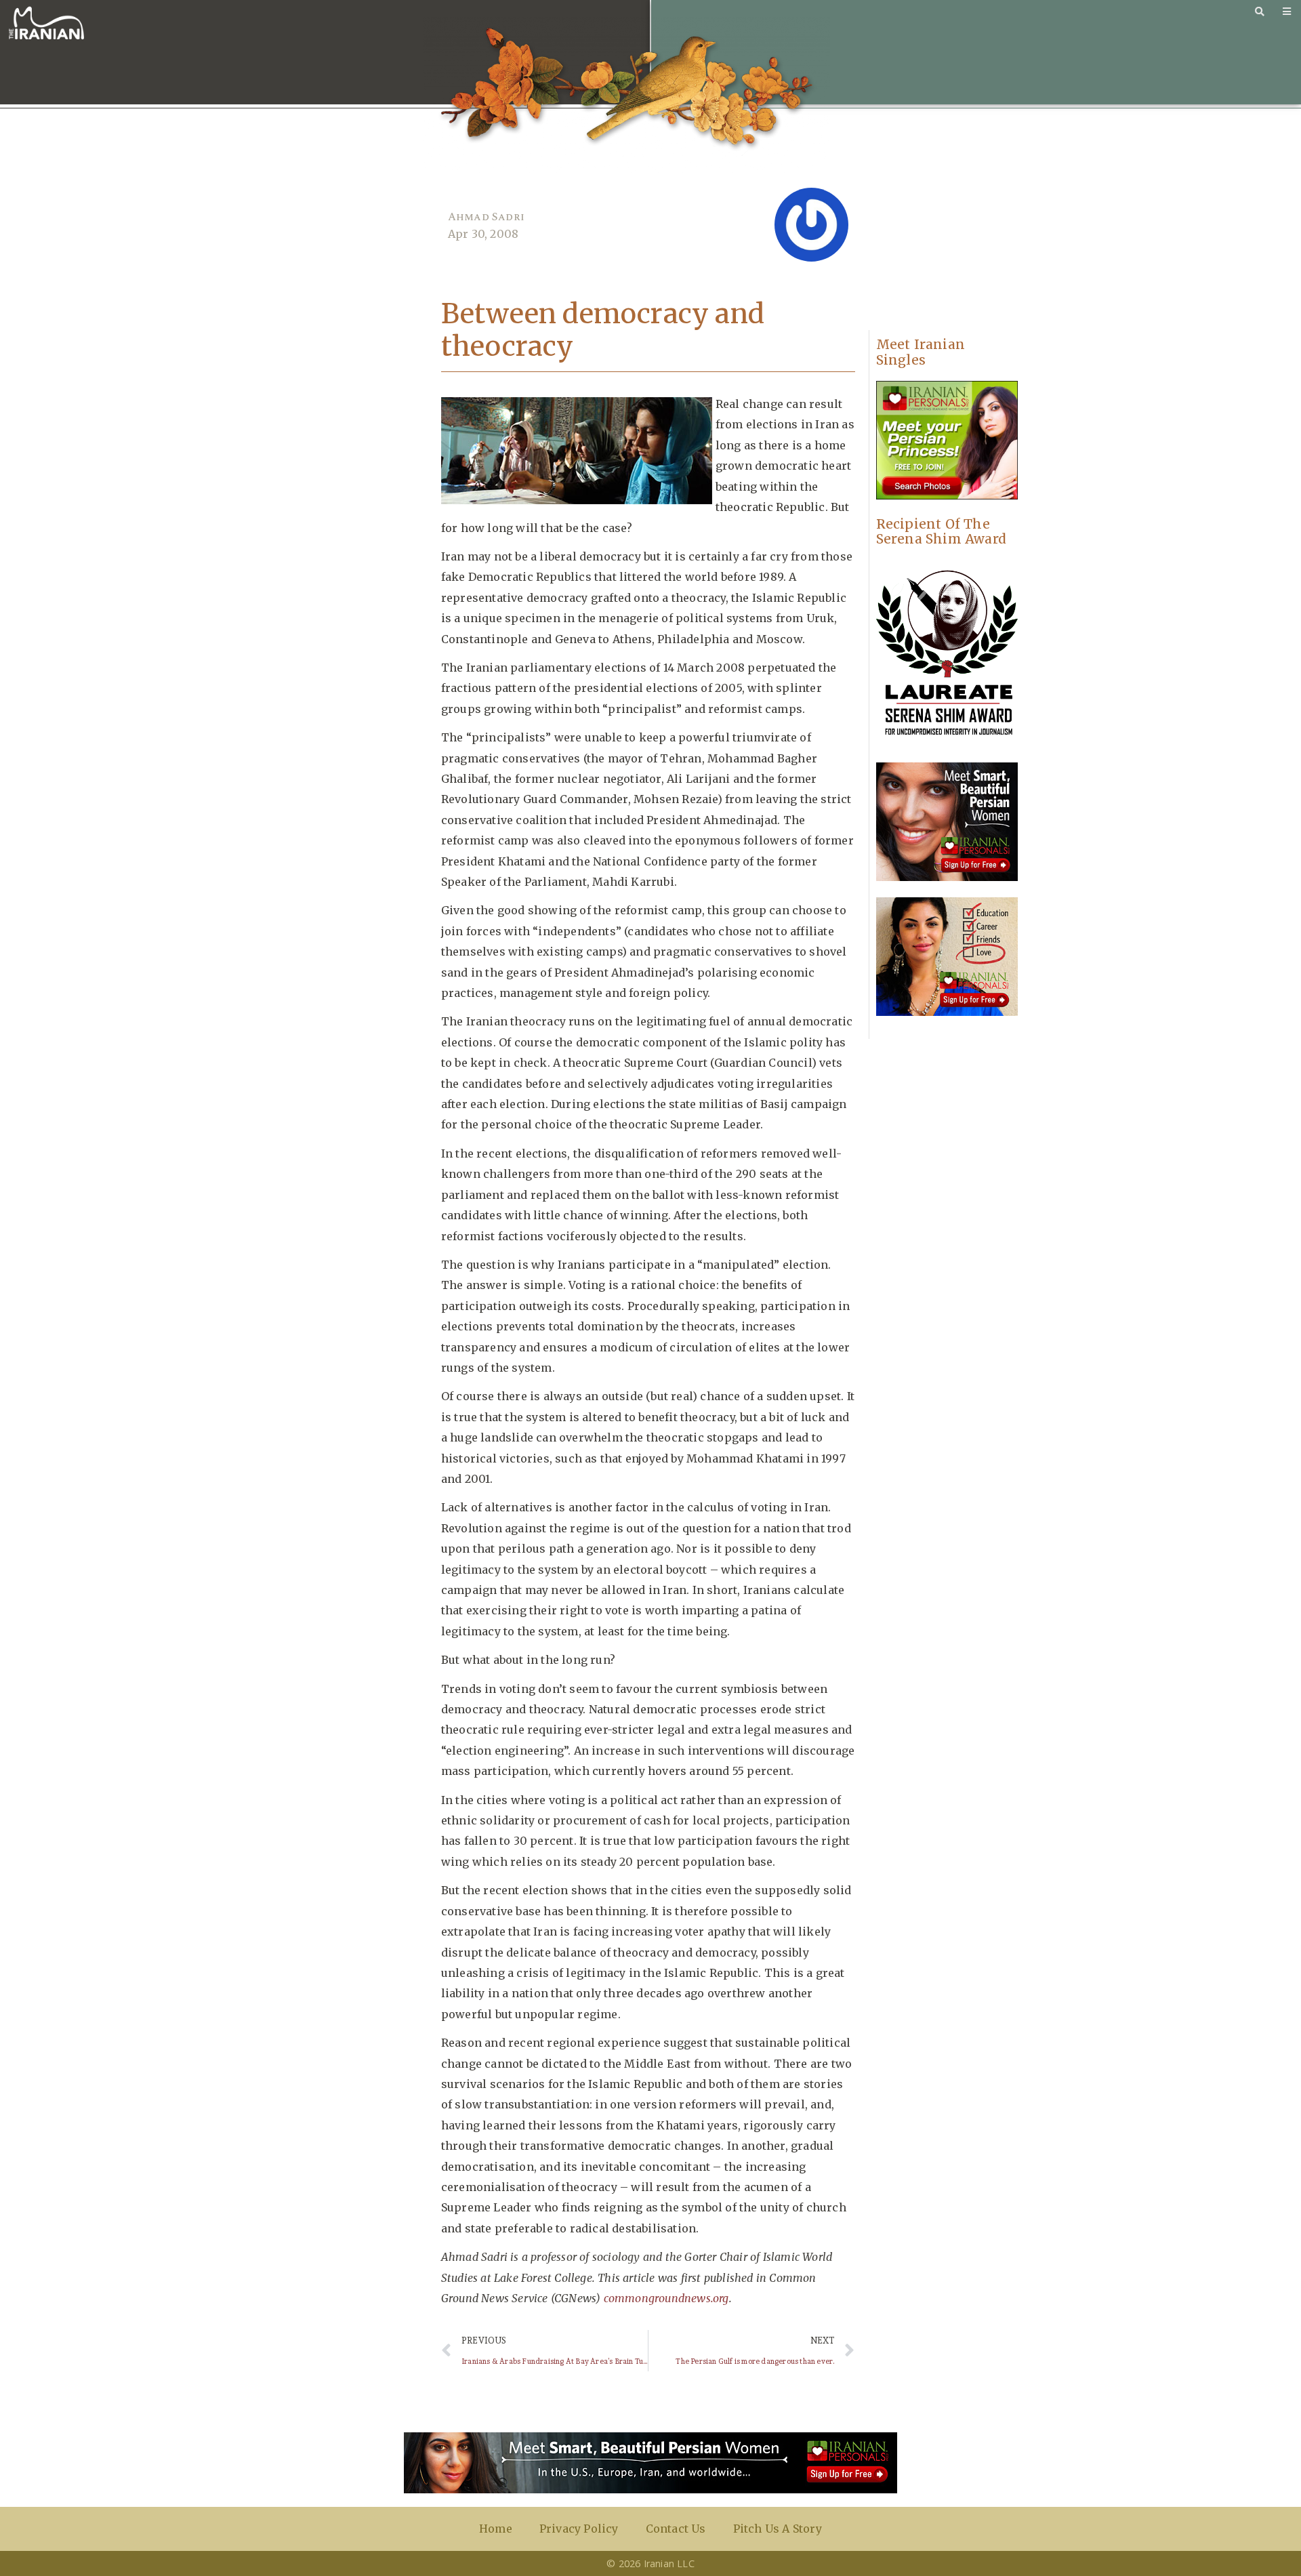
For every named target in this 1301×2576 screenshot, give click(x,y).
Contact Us (676, 2529)
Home (496, 2529)
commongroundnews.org (666, 2298)
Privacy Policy (579, 2529)
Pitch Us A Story (778, 2529)
